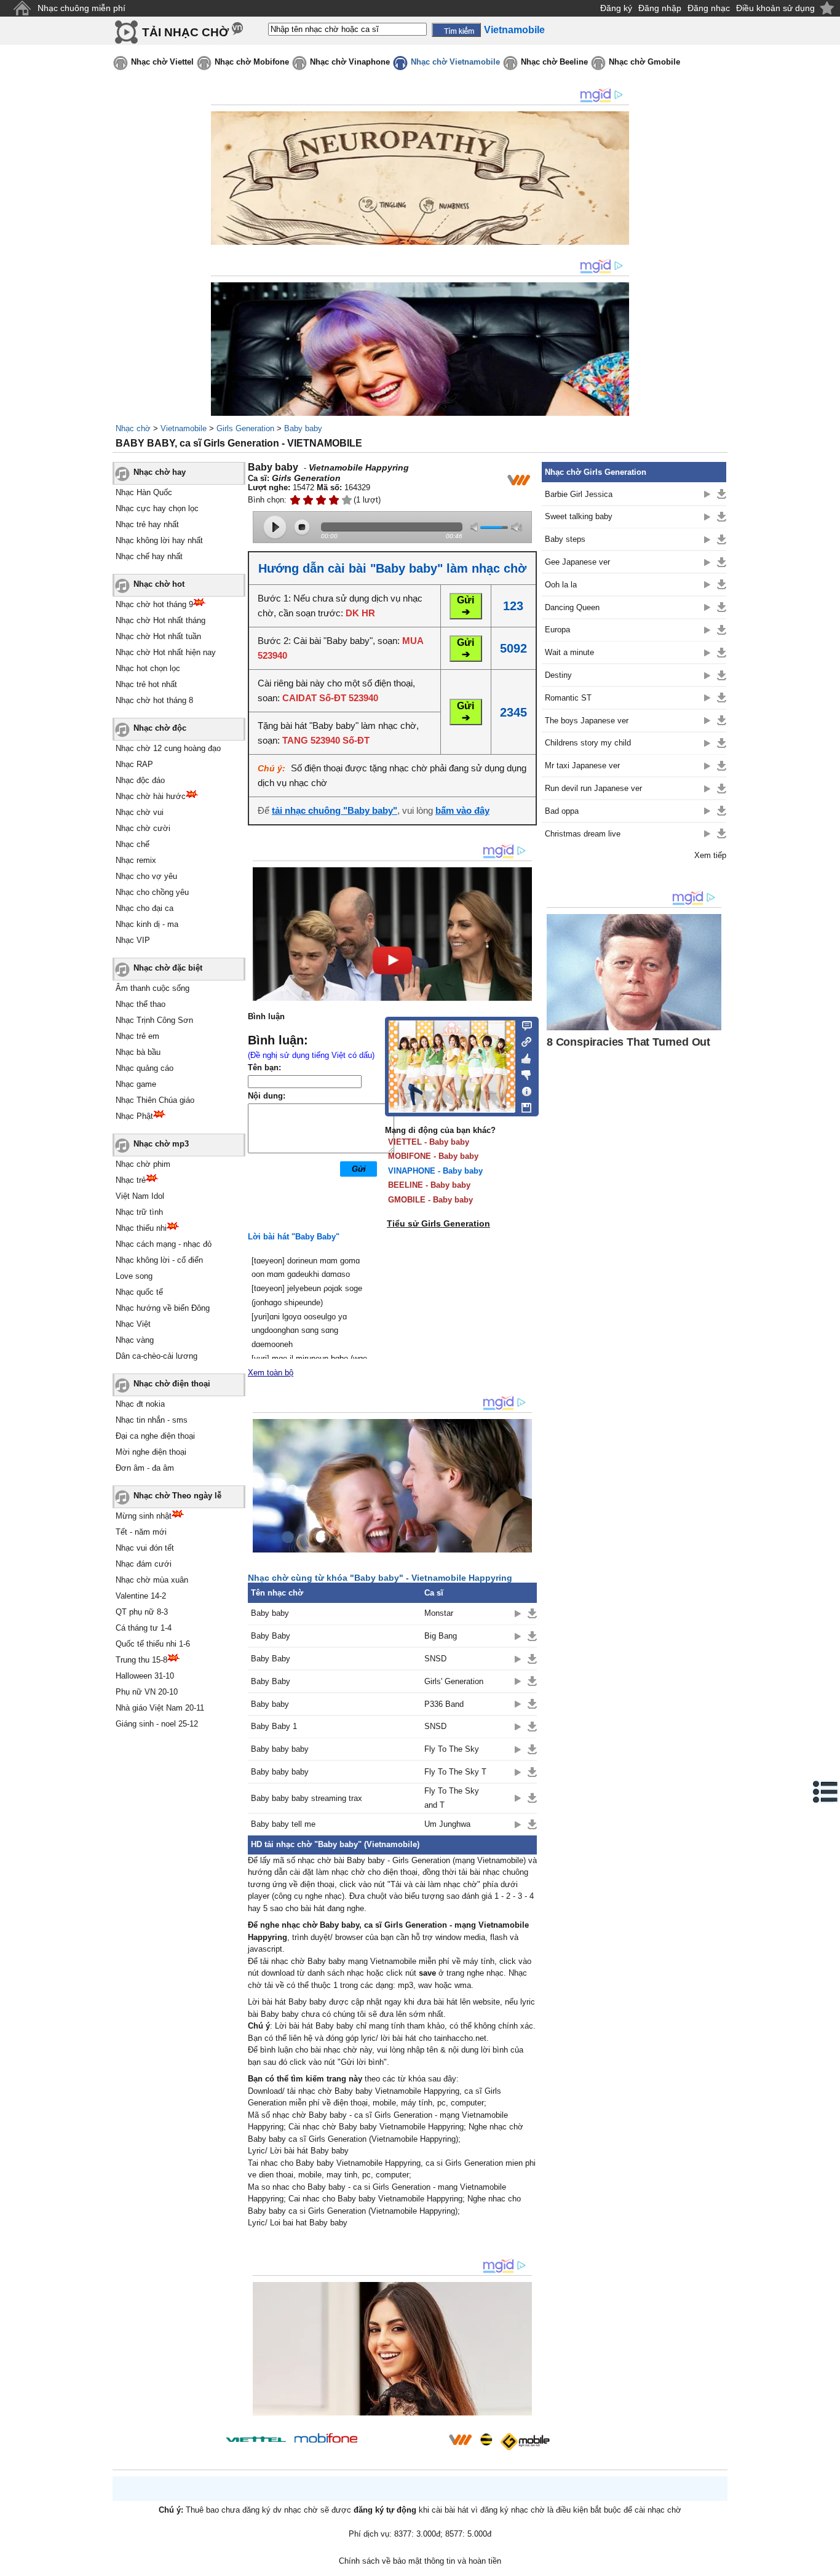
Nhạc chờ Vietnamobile (455, 62)
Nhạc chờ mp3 (161, 1144)
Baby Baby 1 (274, 1726)
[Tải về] (532, 1613)
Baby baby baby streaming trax (307, 1798)
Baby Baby (271, 1636)
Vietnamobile (184, 428)
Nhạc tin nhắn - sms (152, 1420)
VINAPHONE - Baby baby (435, 1171)
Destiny (558, 675)
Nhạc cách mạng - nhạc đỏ (164, 1244)
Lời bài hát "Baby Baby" (294, 1237)
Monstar (439, 1613)
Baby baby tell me (283, 1824)
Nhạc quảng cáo (145, 1068)
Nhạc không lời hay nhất (159, 540)
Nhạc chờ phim (143, 1164)
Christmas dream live (583, 834)
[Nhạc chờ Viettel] (256, 2439)
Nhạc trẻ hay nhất (147, 524)
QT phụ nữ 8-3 (142, 1612)
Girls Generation (245, 428)
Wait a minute (569, 652)
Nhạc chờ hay (160, 472)
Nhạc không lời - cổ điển (159, 1260)
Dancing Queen (572, 607)
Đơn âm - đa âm (145, 1468)
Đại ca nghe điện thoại (155, 1436)
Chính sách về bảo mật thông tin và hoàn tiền (420, 2561)
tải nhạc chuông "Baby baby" (335, 810)
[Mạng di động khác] (523, 1041)
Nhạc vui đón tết (145, 1548)
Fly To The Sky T (455, 1772)
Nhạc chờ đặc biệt (168, 968)
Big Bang (441, 1636)
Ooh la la (561, 585)
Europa (557, 630)
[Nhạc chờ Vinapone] (403, 2443)
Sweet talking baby (579, 516)
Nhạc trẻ (131, 1180)
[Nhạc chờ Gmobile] (525, 2442)
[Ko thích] (523, 1073)
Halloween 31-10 (145, 1676)
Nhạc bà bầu (138, 1052)
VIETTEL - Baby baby (429, 1142)
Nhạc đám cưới (144, 1564)
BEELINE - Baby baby (429, 1185)
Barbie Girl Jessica (579, 494)
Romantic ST (568, 698)
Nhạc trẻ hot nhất (146, 684)
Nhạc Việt (133, 1324)
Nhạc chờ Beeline (554, 62)
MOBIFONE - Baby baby (433, 1156)
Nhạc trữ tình (139, 1212)
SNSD (435, 1659)
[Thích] (523, 1057)
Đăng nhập (660, 8)
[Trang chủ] (22, 8)
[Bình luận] (523, 1025)
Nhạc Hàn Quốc (144, 492)
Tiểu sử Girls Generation (438, 1223)
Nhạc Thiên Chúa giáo (155, 1100)
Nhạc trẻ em (137, 1036)
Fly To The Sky (452, 1749)
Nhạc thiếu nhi (141, 1228)
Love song (134, 1276)
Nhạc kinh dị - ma (147, 924)
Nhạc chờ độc (160, 728)
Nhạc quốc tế (139, 1292)
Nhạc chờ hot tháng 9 (154, 604)
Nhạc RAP (134, 764)
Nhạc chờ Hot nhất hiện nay (166, 652)
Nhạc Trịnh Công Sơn (154, 1020)
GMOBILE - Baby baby (430, 1200)
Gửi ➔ (466, 606)
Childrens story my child (588, 743)
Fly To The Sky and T (452, 1798)
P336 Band (444, 1704)
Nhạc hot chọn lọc (148, 668)
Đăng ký (616, 8)
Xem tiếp (710, 855)
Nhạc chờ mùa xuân (152, 1580)
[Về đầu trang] (828, 2564)
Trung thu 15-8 (141, 1660)
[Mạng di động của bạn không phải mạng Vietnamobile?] (518, 480)
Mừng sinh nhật (144, 1516)
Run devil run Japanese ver (593, 788)
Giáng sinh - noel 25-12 (157, 1724)
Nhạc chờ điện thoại (172, 1384)
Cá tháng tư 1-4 (144, 1628)
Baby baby (303, 428)
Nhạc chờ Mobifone (252, 62)
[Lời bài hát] (523, 1089)
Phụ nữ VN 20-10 (147, 1692)
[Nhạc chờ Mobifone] (326, 2439)
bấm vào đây (462, 810)
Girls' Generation (454, 1681)
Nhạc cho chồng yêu (152, 892)
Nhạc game (136, 1084)
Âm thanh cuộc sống (153, 988)
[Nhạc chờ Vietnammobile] (460, 2439)
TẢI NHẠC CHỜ (185, 32)
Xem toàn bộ (271, 1373)
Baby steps (565, 539)
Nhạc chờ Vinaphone (350, 62)
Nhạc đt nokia (140, 1404)
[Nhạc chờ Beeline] (486, 2439)
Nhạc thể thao (141, 1004)
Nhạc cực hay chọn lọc (157, 508)
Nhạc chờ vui (140, 812)
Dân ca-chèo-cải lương (157, 1356)
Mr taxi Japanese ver (582, 765)
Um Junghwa (447, 1824)
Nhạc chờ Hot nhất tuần (158, 636)
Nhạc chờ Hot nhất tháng (160, 620)
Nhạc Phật (134, 1116)
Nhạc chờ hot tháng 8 (154, 700)
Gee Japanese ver (577, 562)
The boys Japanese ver (587, 721)
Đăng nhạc (709, 8)
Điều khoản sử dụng (775, 8)
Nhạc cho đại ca (145, 908)
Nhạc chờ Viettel (162, 62)
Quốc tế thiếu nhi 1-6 (153, 1644)
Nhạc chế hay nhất (149, 556)
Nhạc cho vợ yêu (146, 876)
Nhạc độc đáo (140, 780)
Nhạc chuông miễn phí (81, 8)
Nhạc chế (133, 844)
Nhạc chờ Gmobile (644, 62)
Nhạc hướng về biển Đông (163, 1308)
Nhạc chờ (133, 428)
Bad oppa (562, 811)
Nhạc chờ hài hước (151, 796)
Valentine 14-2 (141, 1596)
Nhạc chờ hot (159, 584)
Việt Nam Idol (140, 1196)
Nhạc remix (136, 860)
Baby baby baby (280, 1749)
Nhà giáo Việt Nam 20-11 (160, 1708)
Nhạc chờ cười (143, 828)
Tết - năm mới (141, 1532)
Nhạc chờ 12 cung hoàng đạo (168, 748)
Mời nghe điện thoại (151, 1452)
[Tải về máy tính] (523, 1105)
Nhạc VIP (133, 940)
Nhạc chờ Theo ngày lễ (177, 1496)
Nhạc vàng (135, 1340)
